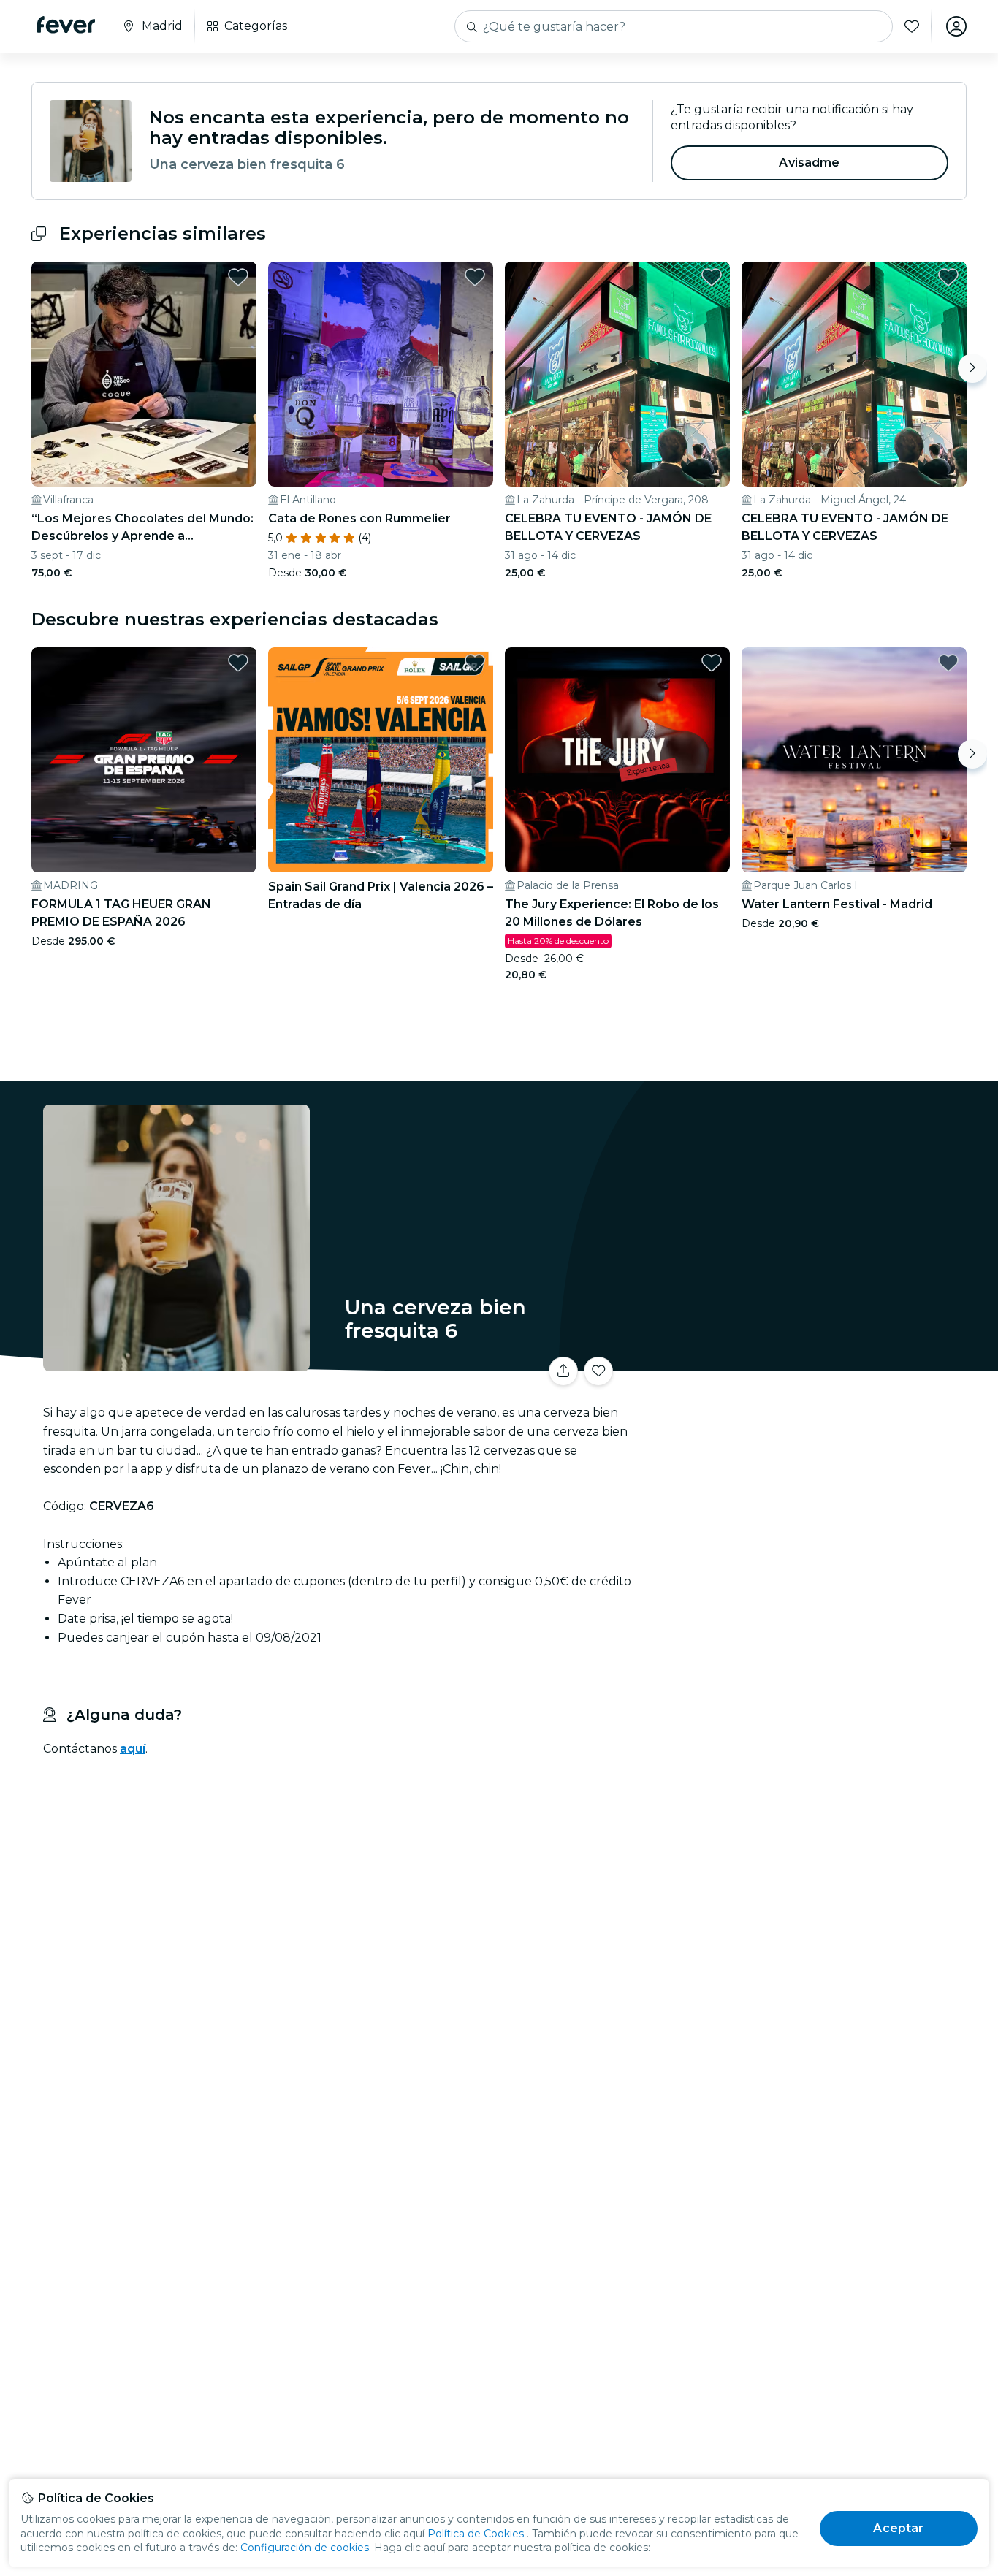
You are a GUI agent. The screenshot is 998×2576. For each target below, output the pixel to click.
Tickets (804, 1362)
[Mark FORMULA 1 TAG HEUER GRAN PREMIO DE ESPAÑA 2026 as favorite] (238, 663)
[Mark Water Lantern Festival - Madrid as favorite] (948, 663)
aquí (133, 1749)
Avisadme (809, 163)
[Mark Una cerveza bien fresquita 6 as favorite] (598, 1371)
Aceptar (898, 2528)
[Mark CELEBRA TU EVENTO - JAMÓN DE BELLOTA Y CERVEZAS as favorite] (712, 277)
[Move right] (972, 368)
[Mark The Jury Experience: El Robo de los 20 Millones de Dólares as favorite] (712, 663)
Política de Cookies (476, 2534)
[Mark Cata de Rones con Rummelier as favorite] (475, 277)
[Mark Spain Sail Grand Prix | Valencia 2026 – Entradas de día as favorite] (475, 663)
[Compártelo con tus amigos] (563, 1371)
